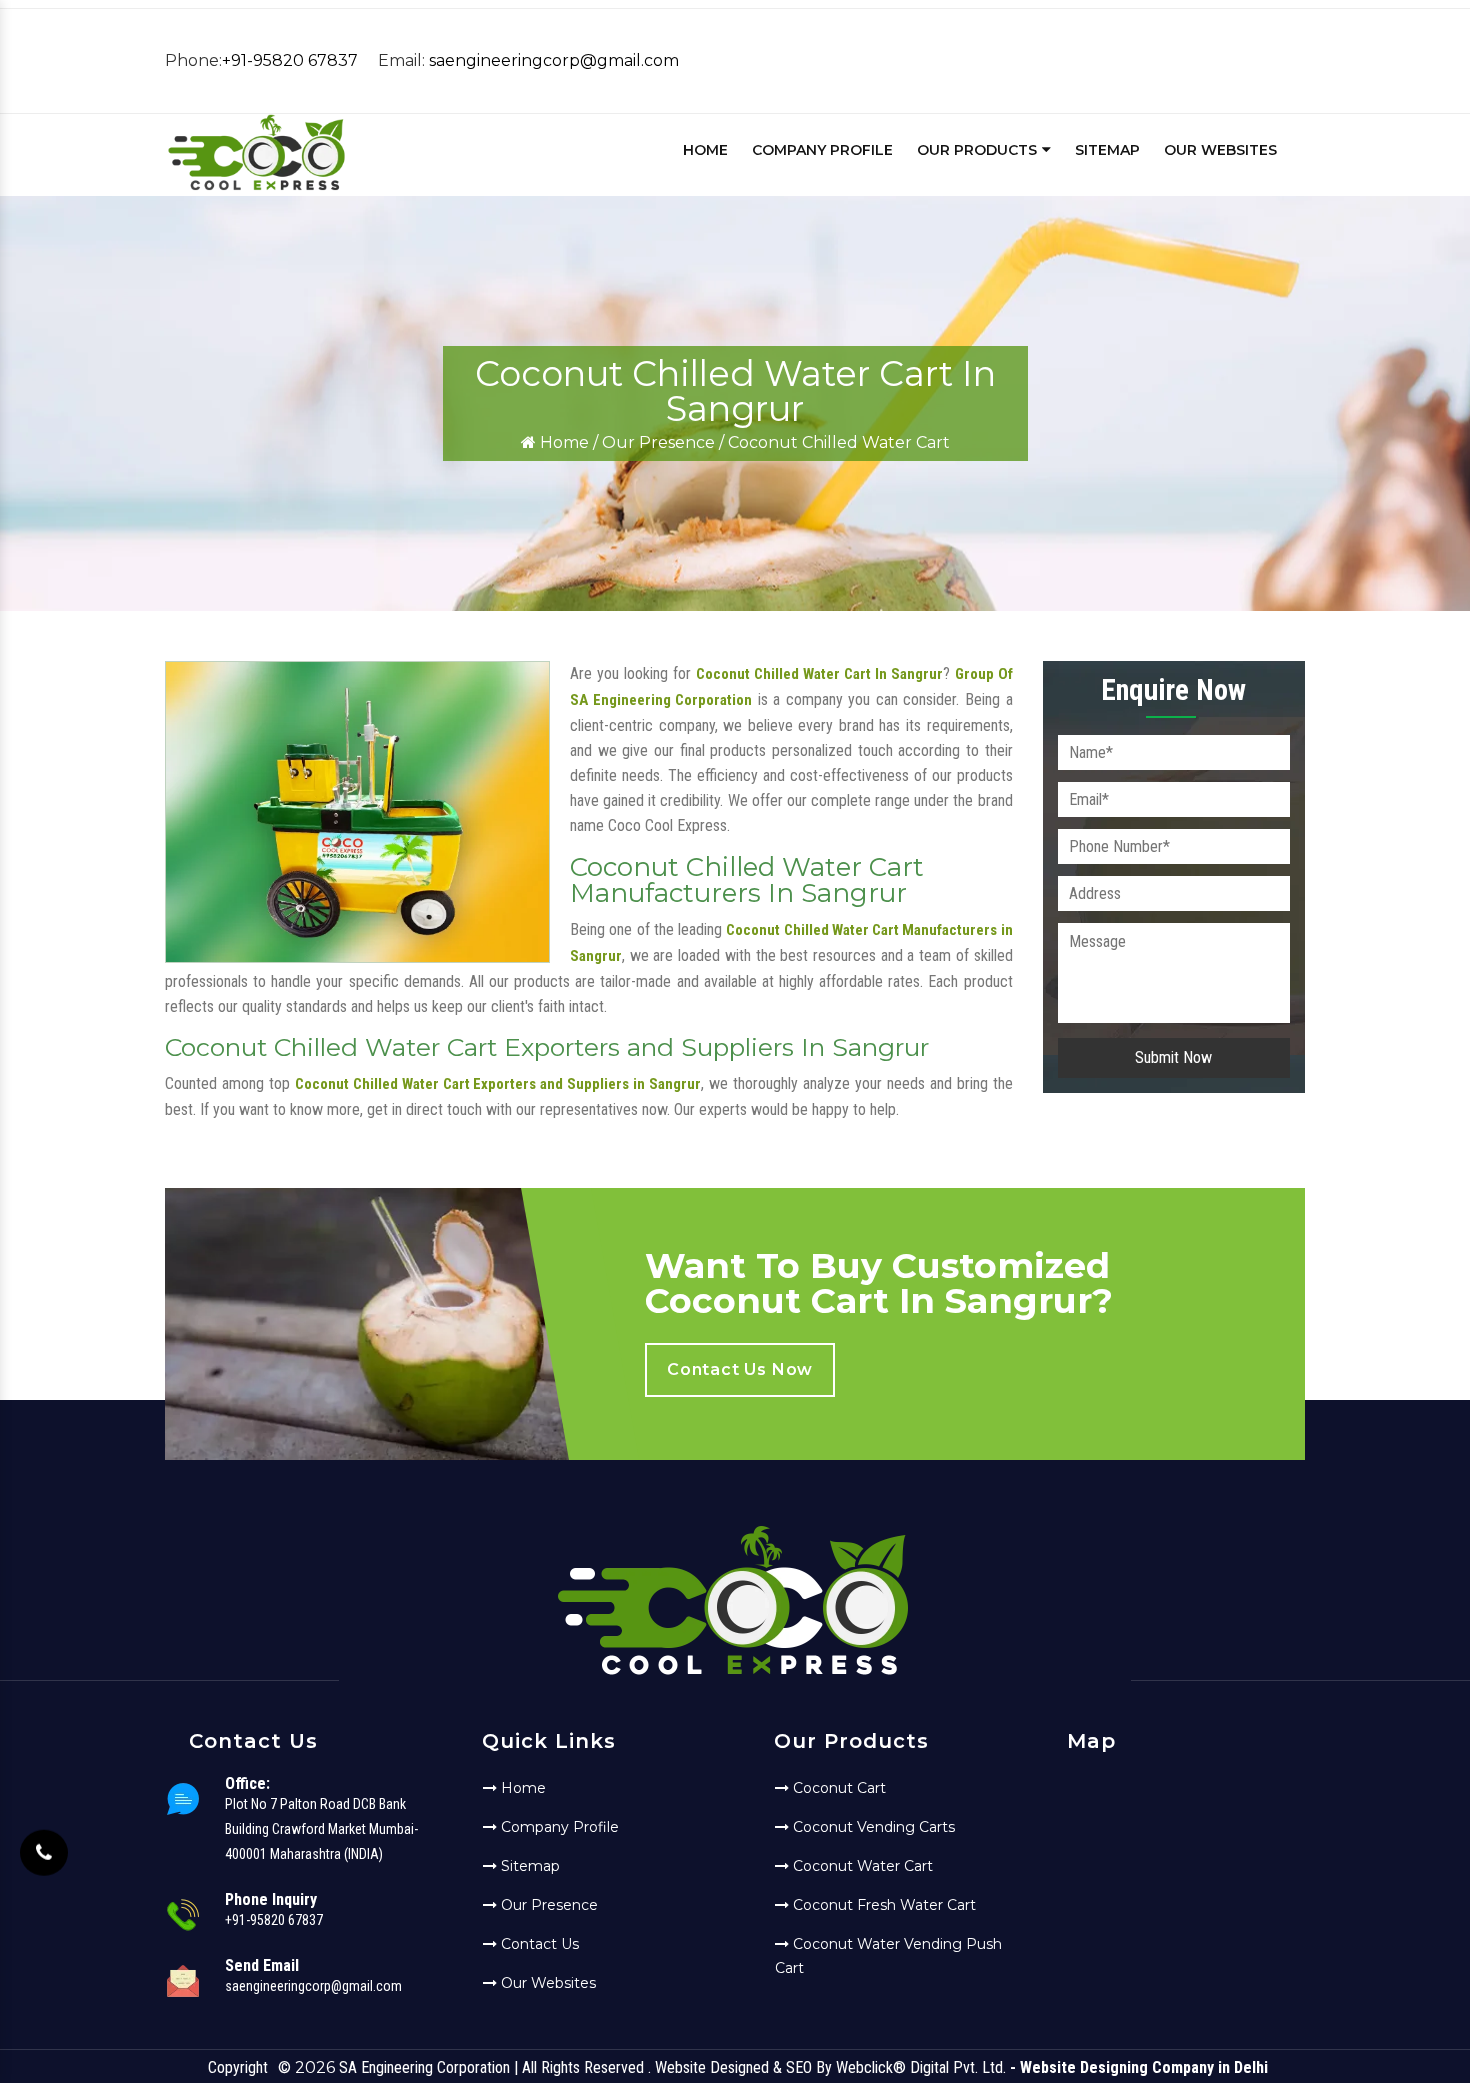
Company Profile (822, 150)
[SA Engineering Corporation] (256, 187)
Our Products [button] (979, 150)
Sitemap (1107, 150)
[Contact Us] (44, 1845)
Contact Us (538, 1944)
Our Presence (658, 442)
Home (705, 150)
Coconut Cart (837, 1788)
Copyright (238, 2067)
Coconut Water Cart (861, 1866)
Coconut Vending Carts (872, 1827)
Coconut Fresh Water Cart (882, 1905)
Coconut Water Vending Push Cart (888, 1956)
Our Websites (1220, 150)
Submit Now (1173, 1057)
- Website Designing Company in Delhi (1139, 2067)
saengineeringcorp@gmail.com (554, 60)
